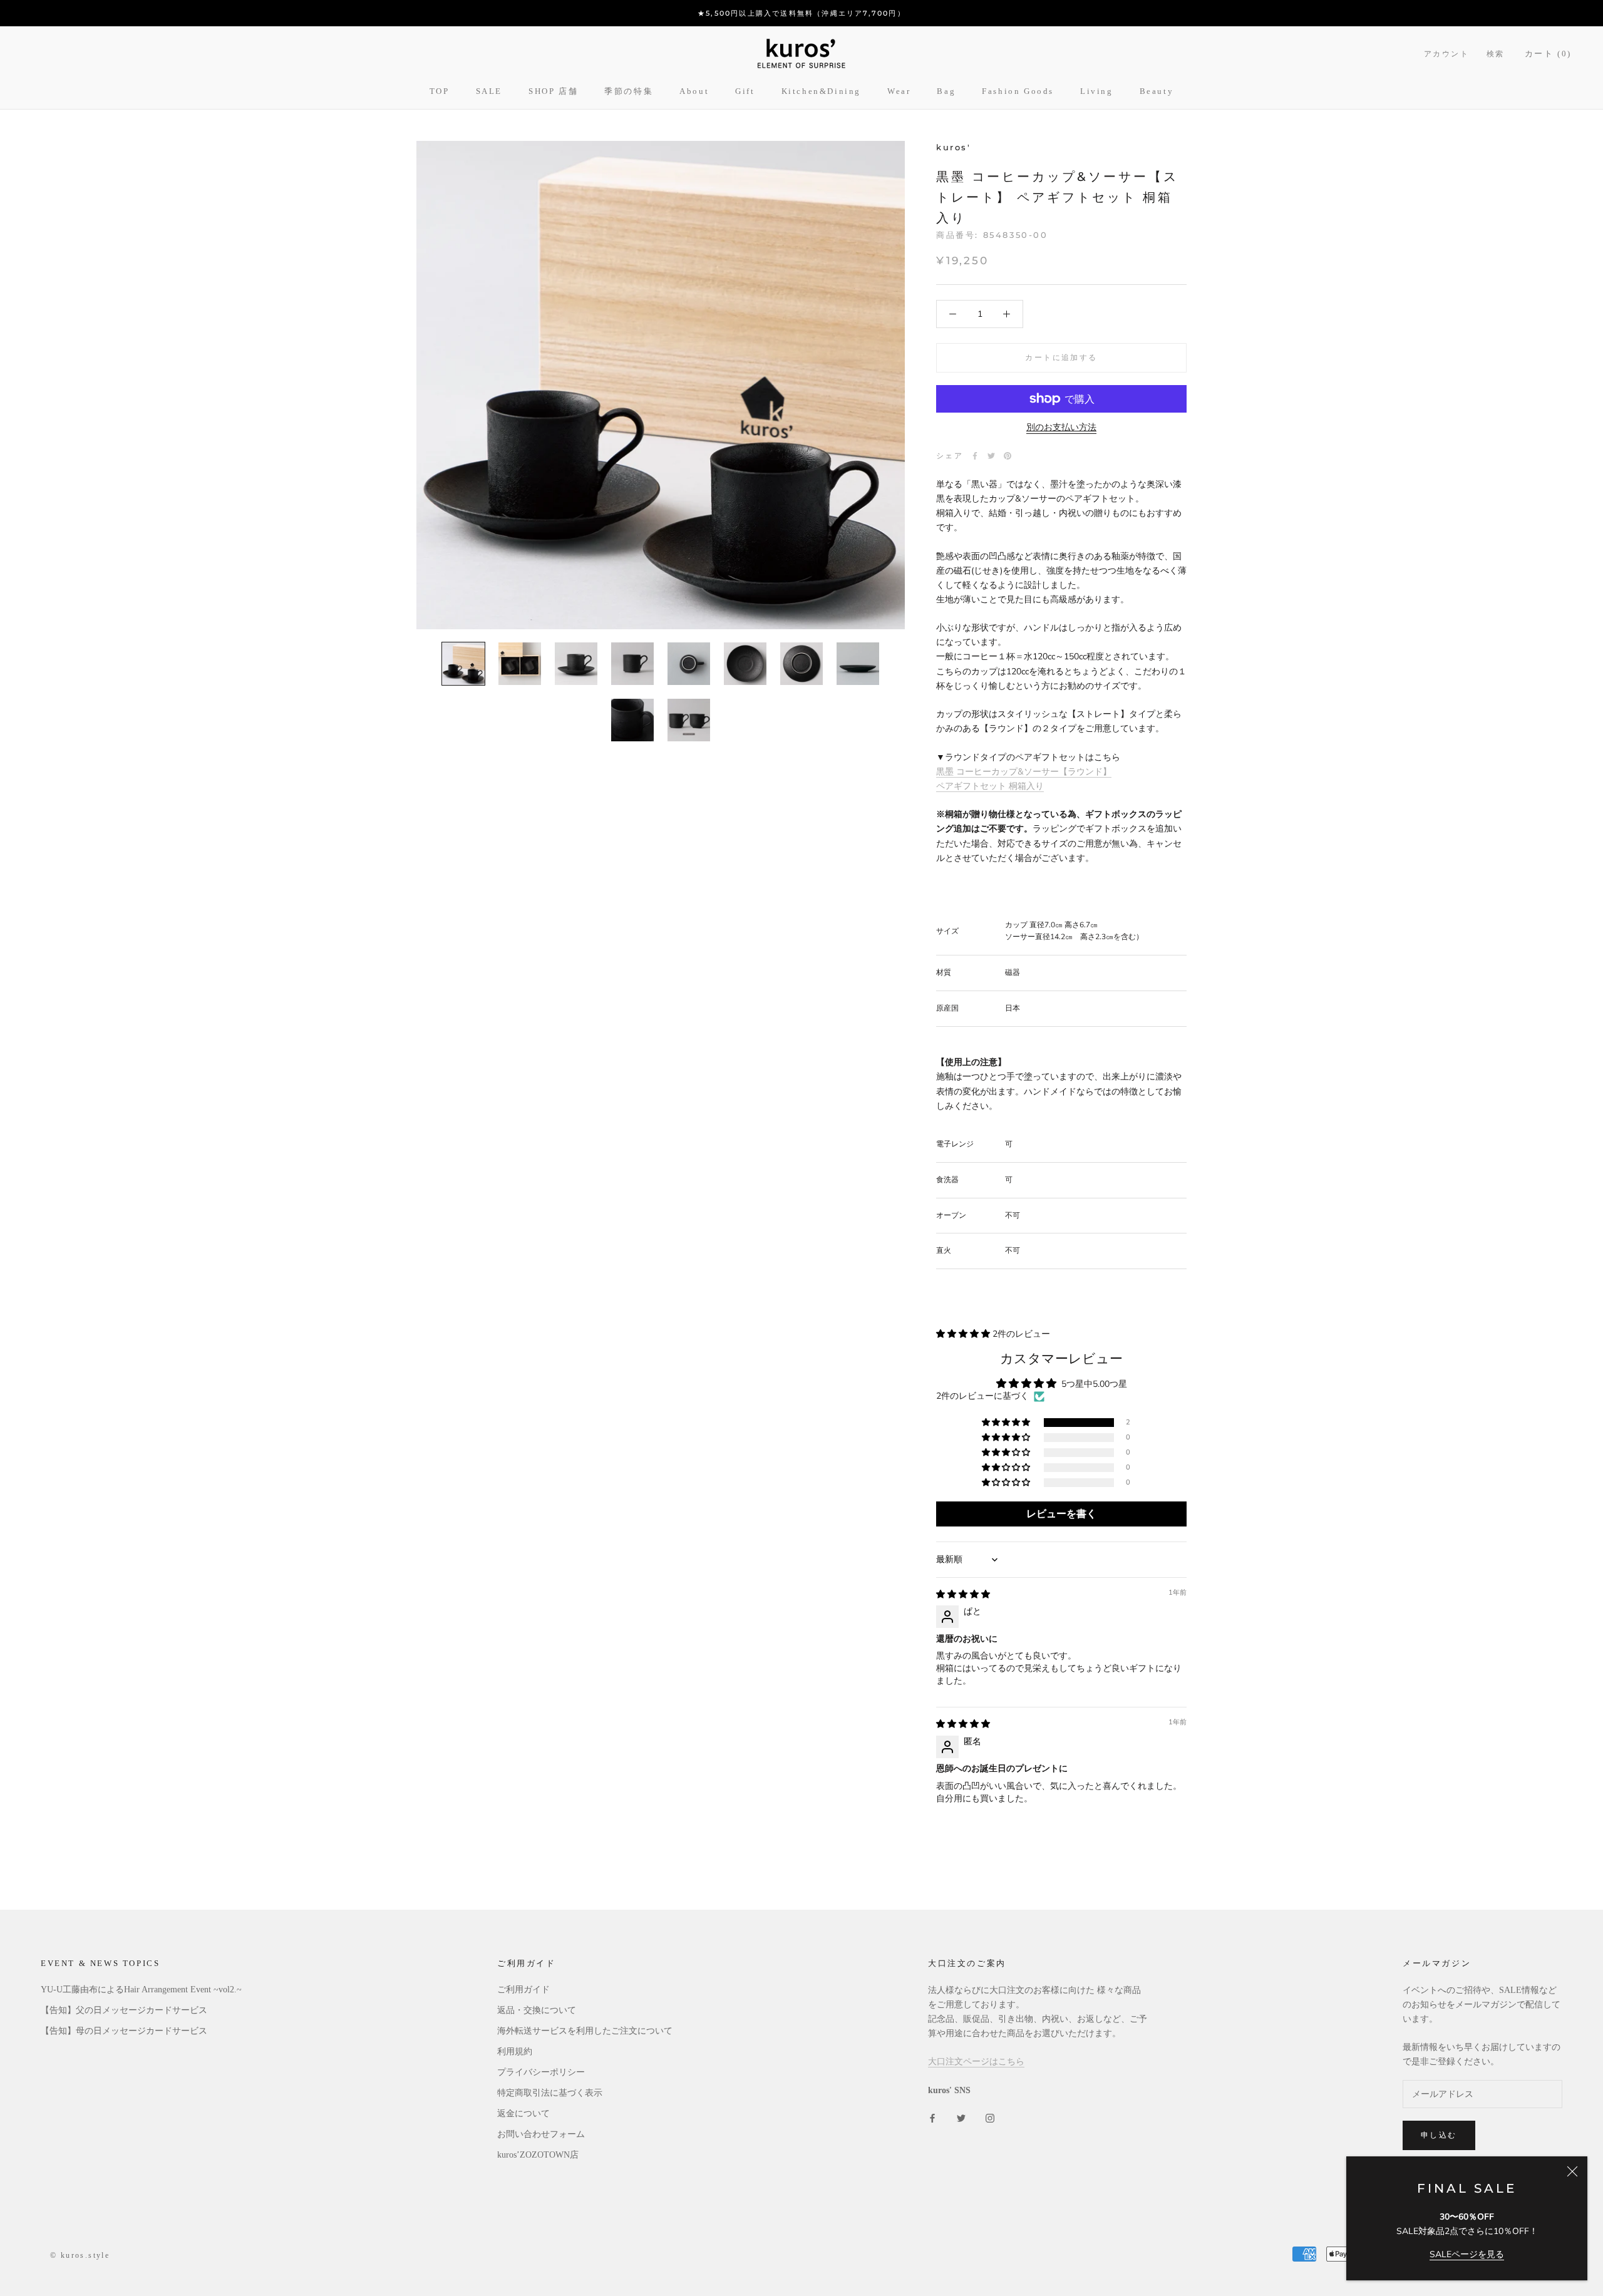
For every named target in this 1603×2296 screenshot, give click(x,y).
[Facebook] (975, 456)
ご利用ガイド (523, 1990)
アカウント (1446, 54)
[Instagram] (990, 2117)
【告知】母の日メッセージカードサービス (124, 2031)
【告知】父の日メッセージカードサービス (124, 2010)
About (694, 91)
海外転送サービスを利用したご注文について (585, 2031)
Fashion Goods (1018, 91)
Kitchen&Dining (821, 91)
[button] (964, 1334)
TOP (440, 91)
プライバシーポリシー (541, 2072)
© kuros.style (80, 2255)
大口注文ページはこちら (976, 2062)
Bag (946, 91)
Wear (899, 91)
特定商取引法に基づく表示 (550, 2093)
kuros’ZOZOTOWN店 (538, 2155)
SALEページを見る (1467, 2254)
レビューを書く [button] (1061, 1514)
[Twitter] (991, 456)
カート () (1548, 54)
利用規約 (515, 2051)
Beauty (1157, 91)
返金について (523, 2113)
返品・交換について (537, 2010)
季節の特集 (629, 91)
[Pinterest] (1008, 456)
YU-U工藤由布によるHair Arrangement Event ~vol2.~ (141, 1990)
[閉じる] (1572, 2171)
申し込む (1439, 2135)
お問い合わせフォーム (541, 2134)
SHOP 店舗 (553, 91)
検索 (1496, 54)
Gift (745, 91)
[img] (963, 1594)
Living (1097, 91)
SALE (489, 91)
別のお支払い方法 (1061, 427)
